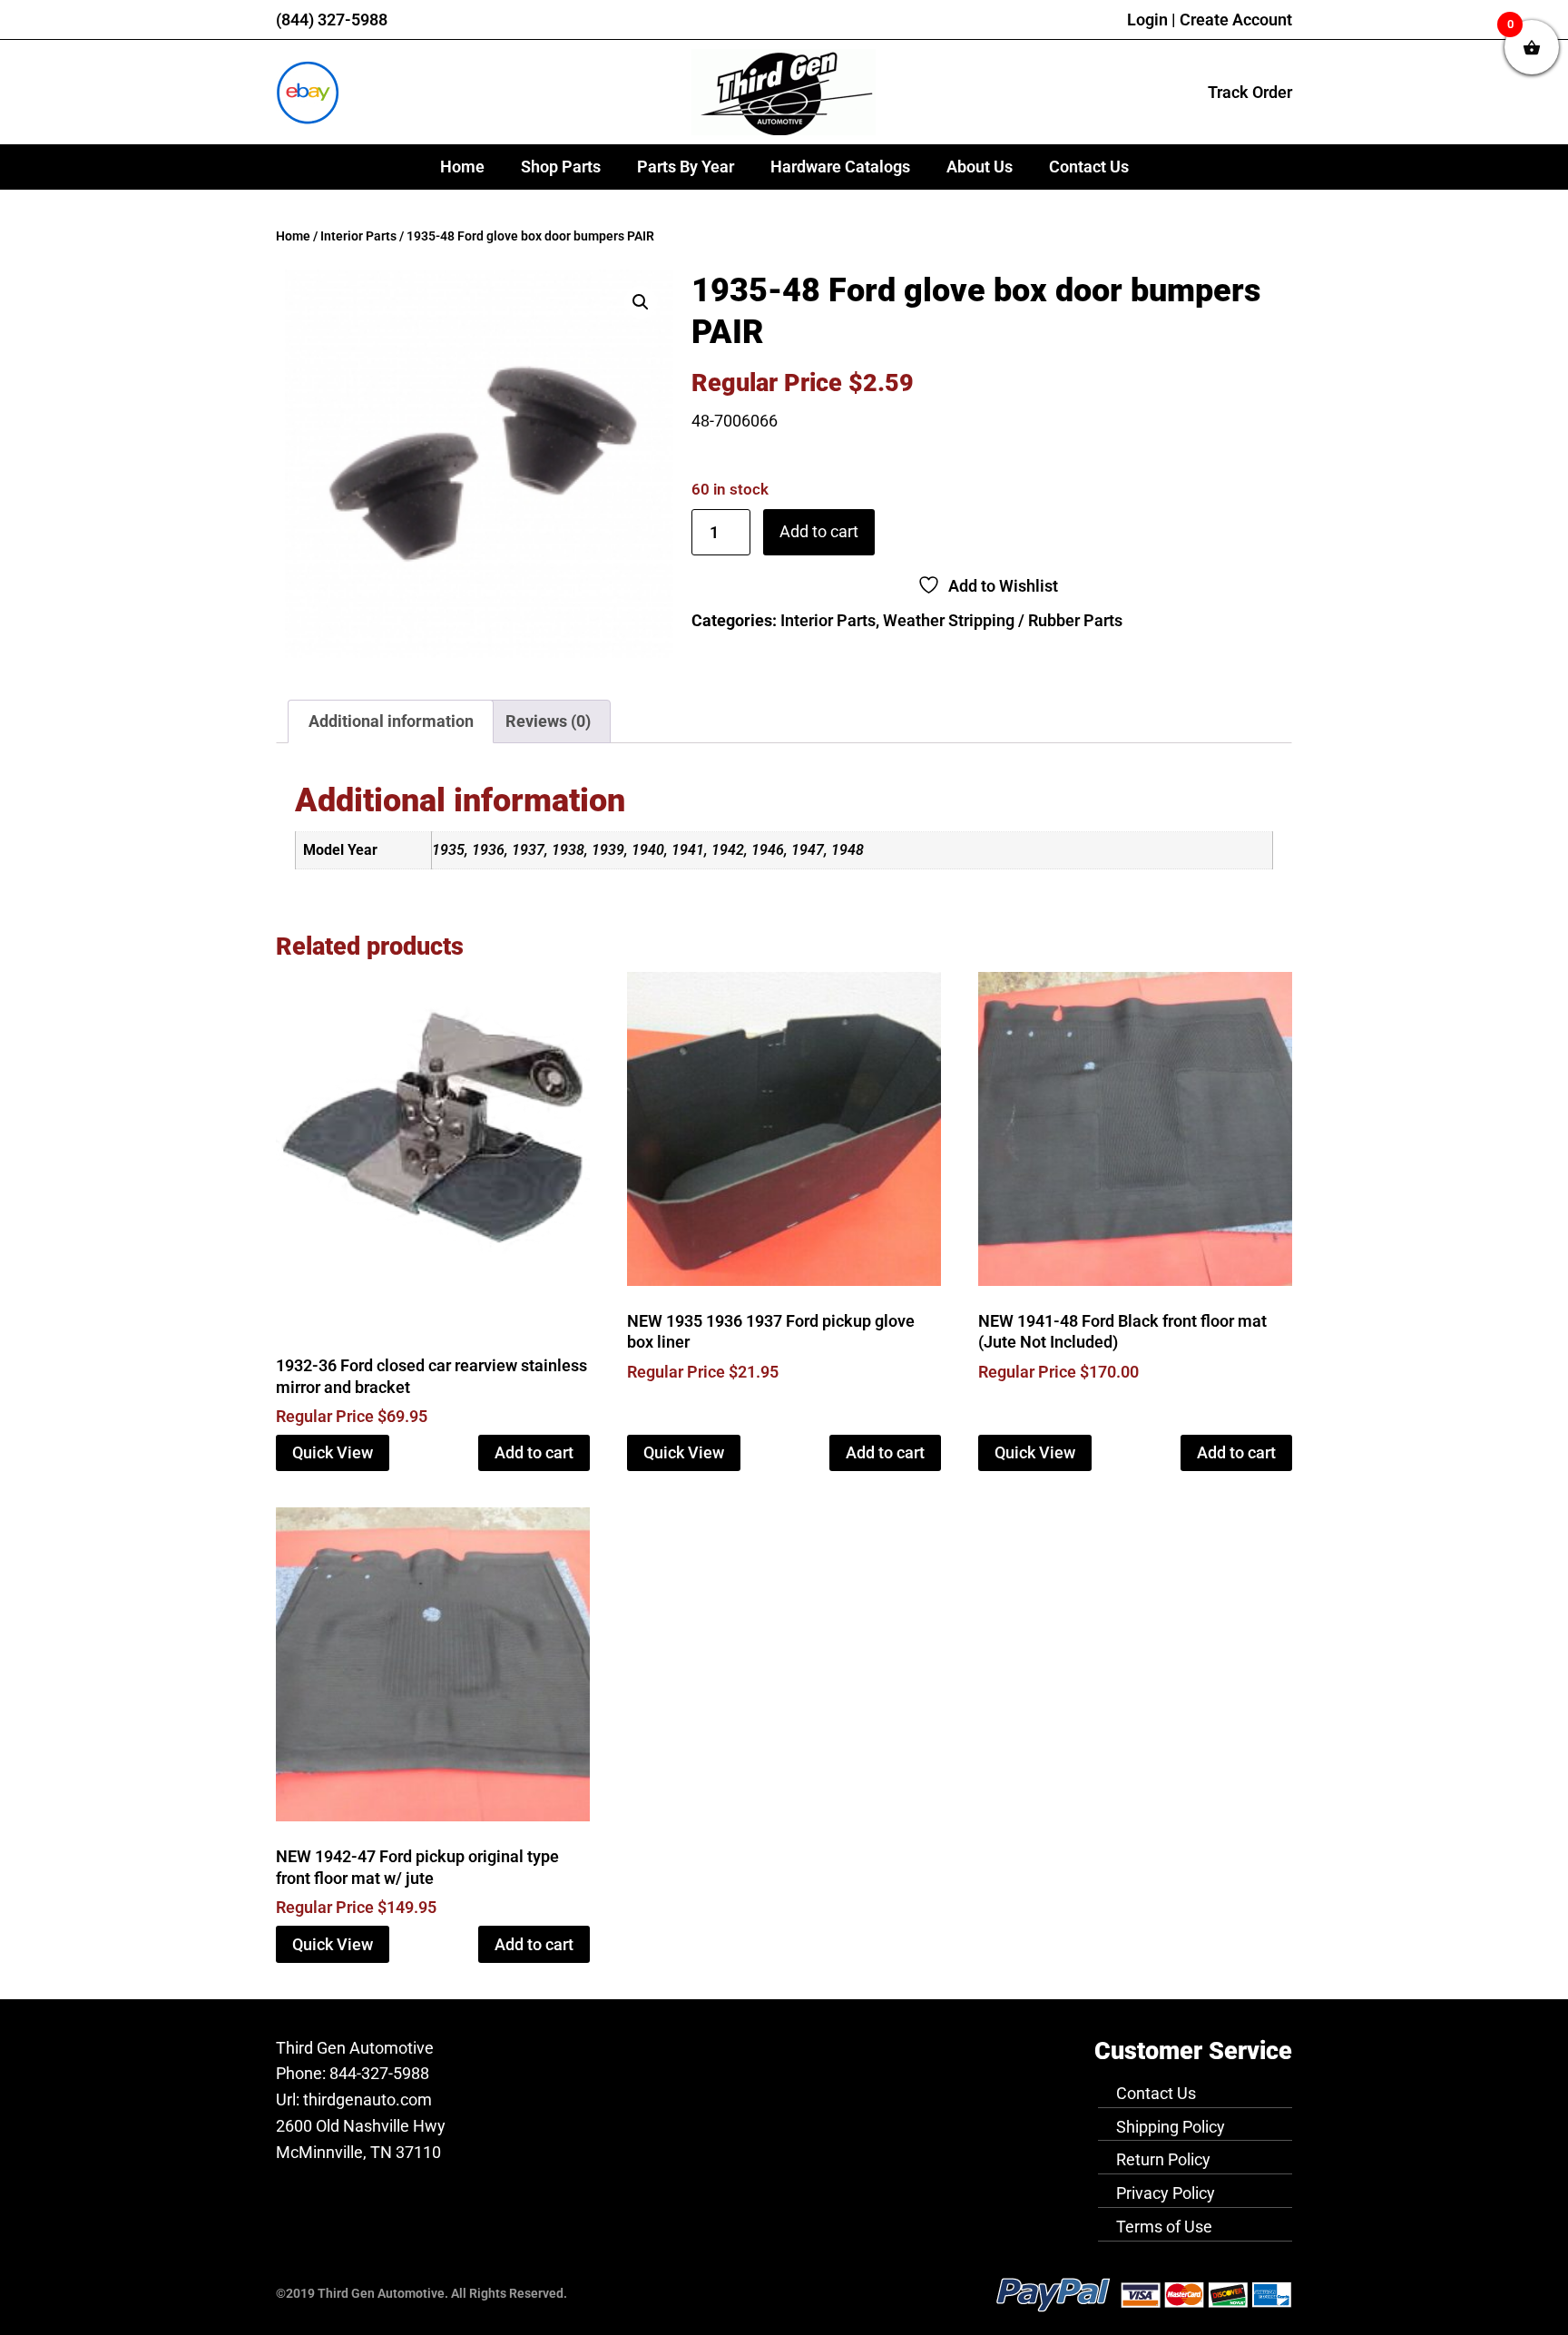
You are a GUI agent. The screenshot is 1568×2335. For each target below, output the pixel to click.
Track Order (1250, 92)
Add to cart (819, 531)
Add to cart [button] (534, 1452)
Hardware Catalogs (840, 167)
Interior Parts (358, 236)
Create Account (1236, 20)
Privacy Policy (1166, 2193)
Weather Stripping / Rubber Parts (1003, 620)
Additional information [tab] (391, 721)
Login (1147, 20)
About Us (980, 167)
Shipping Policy (1171, 2127)
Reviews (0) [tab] (548, 721)
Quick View (333, 1452)
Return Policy (1163, 2159)
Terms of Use (1164, 2227)
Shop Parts (561, 167)
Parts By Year (686, 167)
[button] (641, 302)
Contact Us (1089, 167)
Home (462, 167)
